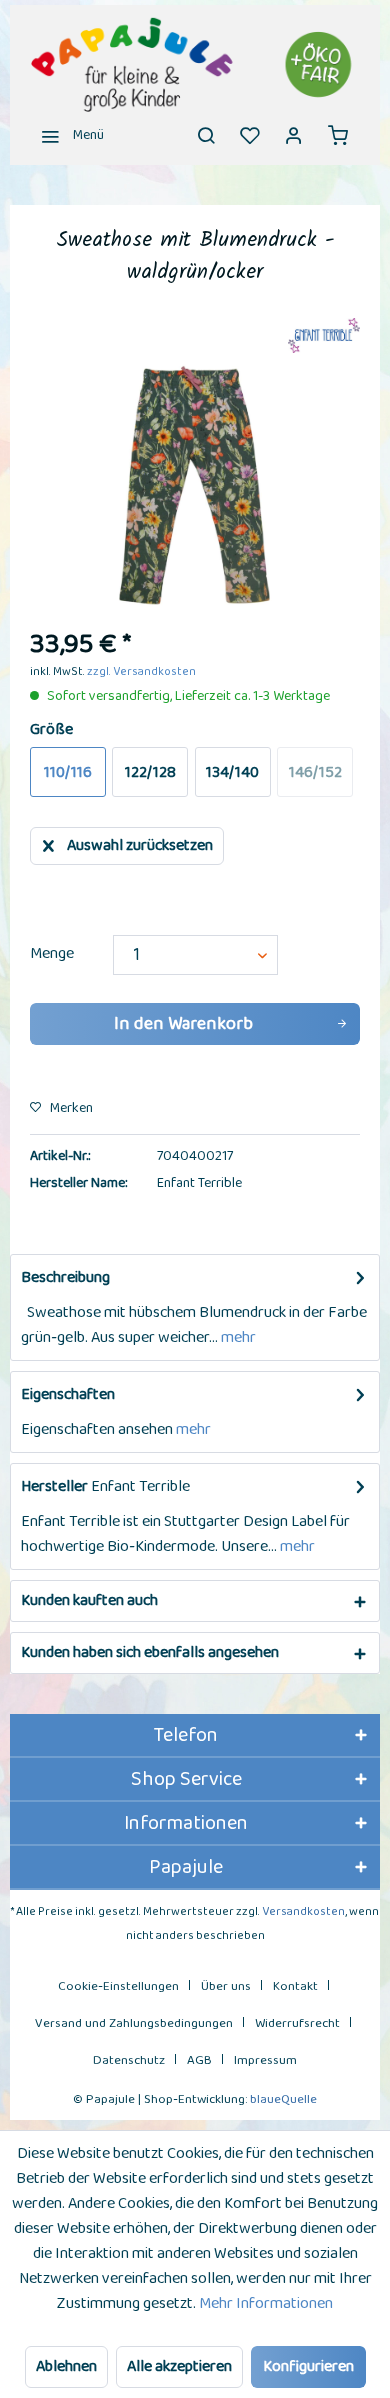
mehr (237, 1337)
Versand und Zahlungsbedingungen (134, 2023)
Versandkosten (303, 1911)
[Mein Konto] (294, 135)
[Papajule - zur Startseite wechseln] (195, 65)
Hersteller (54, 1486)
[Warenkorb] (338, 135)
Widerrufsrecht (297, 2023)
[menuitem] (67, 135)
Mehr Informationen (266, 2303)
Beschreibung (65, 1277)
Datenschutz (129, 2060)
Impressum (265, 2060)
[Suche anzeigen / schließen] (206, 135)
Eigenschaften (68, 1394)
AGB (199, 2060)
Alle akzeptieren (179, 2366)
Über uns (226, 1986)
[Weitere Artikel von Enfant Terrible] (324, 335)
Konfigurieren (308, 2366)
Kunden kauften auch (89, 1600)
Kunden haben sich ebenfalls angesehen (150, 1652)
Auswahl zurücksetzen (140, 845)
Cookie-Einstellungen (118, 1986)
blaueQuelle (283, 2099)
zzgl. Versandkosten (141, 671)
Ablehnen (66, 2366)
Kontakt (295, 1986)
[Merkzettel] (250, 135)
